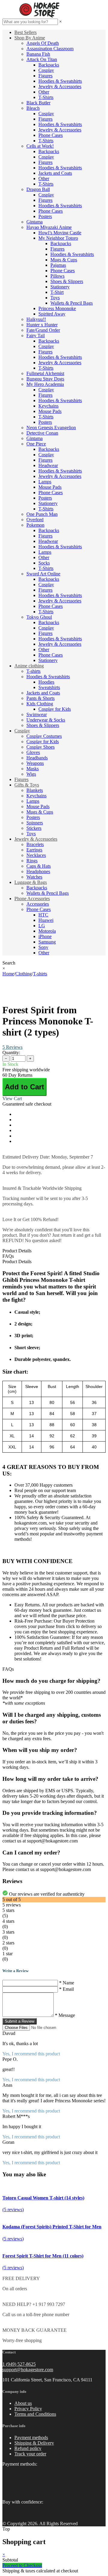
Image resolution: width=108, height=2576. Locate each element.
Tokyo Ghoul (39, 617)
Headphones (38, 871)
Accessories (38, 904)
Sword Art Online (43, 574)
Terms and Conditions (35, 2414)
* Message (65, 2015)
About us (23, 2403)
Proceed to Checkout (22, 2565)
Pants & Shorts (40, 698)
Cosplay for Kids (55, 709)
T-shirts (33, 671)
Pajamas (58, 265)
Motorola (47, 931)
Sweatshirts (49, 687)
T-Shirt (57, 292)
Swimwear (37, 714)
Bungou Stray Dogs (45, 379)
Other (44, 92)
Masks (33, 769)
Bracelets (35, 844)
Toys (55, 298)
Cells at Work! (40, 146)
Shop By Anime (30, 38)
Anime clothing (29, 666)
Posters (45, 216)
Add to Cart (24, 1087)
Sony (43, 947)
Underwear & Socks (46, 720)
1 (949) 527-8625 (19, 2364)
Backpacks (49, 65)
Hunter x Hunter (42, 325)
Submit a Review (19, 2021)
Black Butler (38, 103)
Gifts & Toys (27, 785)
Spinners (35, 823)
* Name (67, 1983)
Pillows (57, 276)
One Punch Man (42, 514)
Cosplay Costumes (44, 736)
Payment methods (31, 2438)
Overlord (35, 520)
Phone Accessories (32, 899)
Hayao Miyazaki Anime (49, 227)
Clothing (24, 974)
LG (42, 926)
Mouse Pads (50, 411)
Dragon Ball (38, 189)
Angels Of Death (43, 43)
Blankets (35, 790)
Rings (32, 861)
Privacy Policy (28, 2409)
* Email (66, 1989)
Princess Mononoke (57, 308)
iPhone (45, 936)
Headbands (37, 758)
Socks (44, 563)
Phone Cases (51, 135)
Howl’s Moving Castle (60, 233)
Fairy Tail (36, 335)
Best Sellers (25, 32)
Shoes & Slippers (67, 281)
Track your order (30, 2454)
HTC (43, 915)
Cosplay (46, 70)
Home (8, 974)
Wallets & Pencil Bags (72, 303)
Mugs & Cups (64, 260)
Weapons (35, 763)
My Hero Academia (45, 384)
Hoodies (46, 682)
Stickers (34, 828)
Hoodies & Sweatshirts (60, 81)
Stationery (60, 287)
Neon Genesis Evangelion (51, 428)
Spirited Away (52, 314)
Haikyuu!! (36, 319)
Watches (34, 877)
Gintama (34, 222)
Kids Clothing (40, 704)
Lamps (45, 482)
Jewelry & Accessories (60, 86)
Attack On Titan (42, 59)
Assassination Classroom (50, 49)
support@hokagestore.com (28, 2370)
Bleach (33, 108)
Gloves (33, 752)
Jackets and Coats (55, 173)
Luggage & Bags (31, 882)
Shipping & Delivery (34, 2443)
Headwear (48, 465)
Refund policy (28, 2448)
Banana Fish (38, 54)
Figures (45, 76)
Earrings (34, 850)
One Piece (36, 444)
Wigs (31, 774)
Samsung (47, 942)
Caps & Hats (39, 866)
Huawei (46, 920)
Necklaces (36, 855)
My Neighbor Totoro (58, 238)
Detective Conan (42, 433)
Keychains (48, 406)
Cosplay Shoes (40, 747)
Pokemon (35, 525)
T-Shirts (46, 97)
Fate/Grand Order (43, 330)
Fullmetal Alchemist (45, 373)
